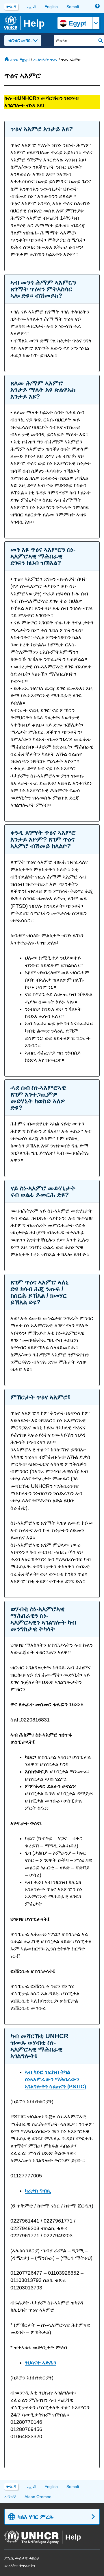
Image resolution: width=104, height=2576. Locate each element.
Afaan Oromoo (38, 2497)
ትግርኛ (11, 7)
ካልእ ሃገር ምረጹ (36, 2517)
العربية (31, 7)
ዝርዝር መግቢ (20, 40)
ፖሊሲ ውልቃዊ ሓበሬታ (22, 2558)
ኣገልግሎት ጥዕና (45, 60)
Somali (73, 7)
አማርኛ (10, 2497)
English (51, 7)
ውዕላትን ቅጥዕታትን (20, 2566)
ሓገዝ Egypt (20, 60)
